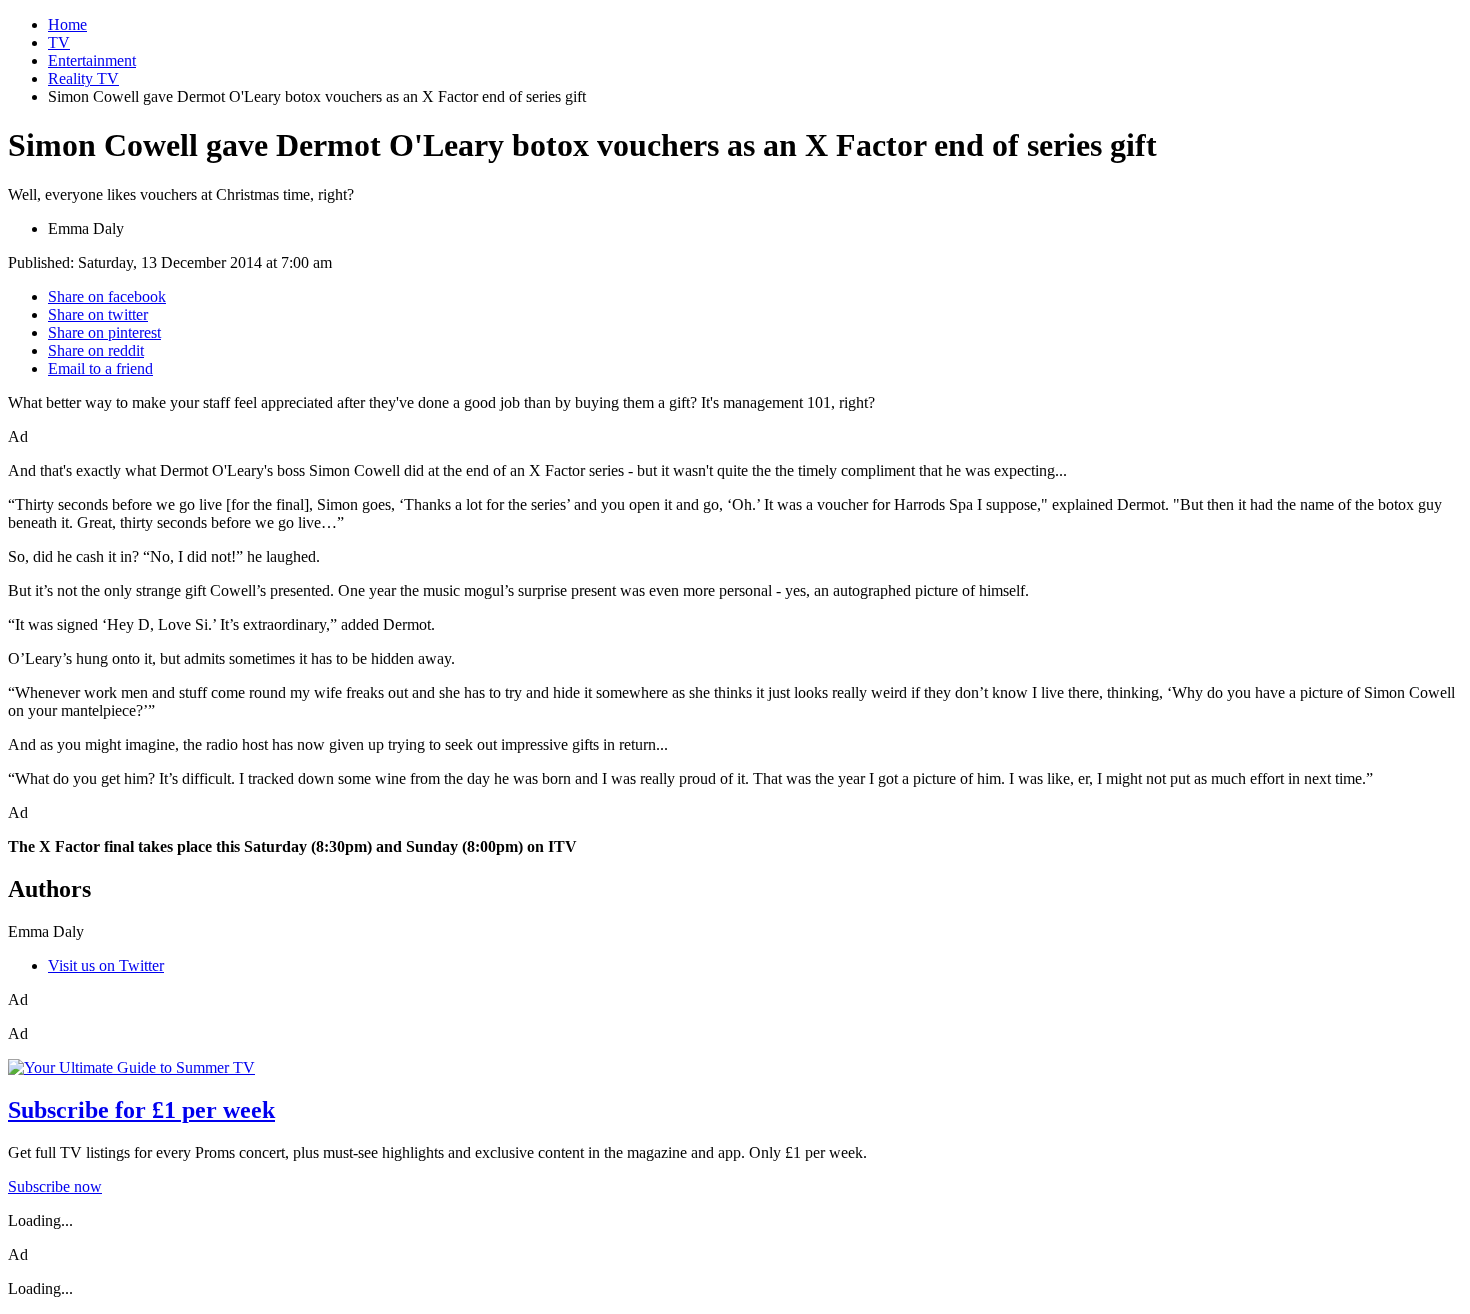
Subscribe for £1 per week (141, 1110)
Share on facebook (107, 296)
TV (59, 42)
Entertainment (92, 60)
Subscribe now (55, 1186)
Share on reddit (96, 350)
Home (67, 24)
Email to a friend (100, 368)
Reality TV (83, 78)
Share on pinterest (104, 332)
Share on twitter (98, 314)
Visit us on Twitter (106, 965)
